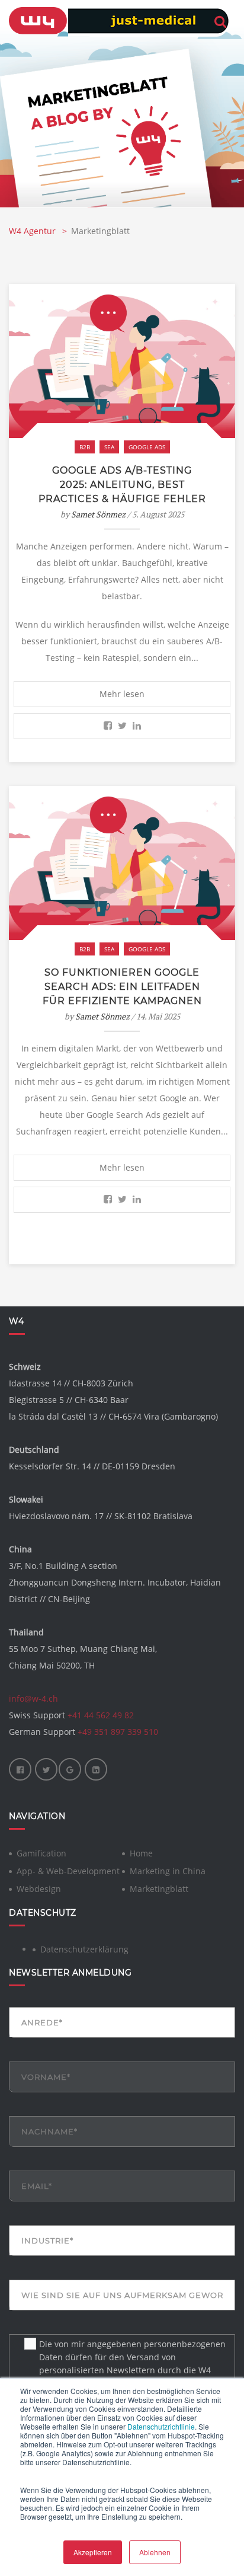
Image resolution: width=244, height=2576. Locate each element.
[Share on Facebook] (108, 726)
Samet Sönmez (98, 514)
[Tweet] (122, 726)
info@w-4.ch (33, 1698)
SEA (109, 447)
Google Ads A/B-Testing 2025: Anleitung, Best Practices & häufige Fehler (122, 485)
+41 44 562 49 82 (101, 1715)
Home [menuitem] (141, 1853)
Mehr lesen (122, 694)
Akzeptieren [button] (93, 2552)
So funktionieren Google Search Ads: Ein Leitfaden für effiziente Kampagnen (122, 987)
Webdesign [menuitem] (39, 1889)
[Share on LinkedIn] (137, 726)
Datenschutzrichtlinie (161, 2426)
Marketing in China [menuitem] (168, 1871)
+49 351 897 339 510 (118, 1732)
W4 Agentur (33, 231)
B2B (85, 447)
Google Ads (147, 447)
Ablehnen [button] (155, 2552)
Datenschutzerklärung (84, 1949)
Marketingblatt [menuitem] (159, 1889)
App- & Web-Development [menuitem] (68, 1871)
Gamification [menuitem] (41, 1853)
